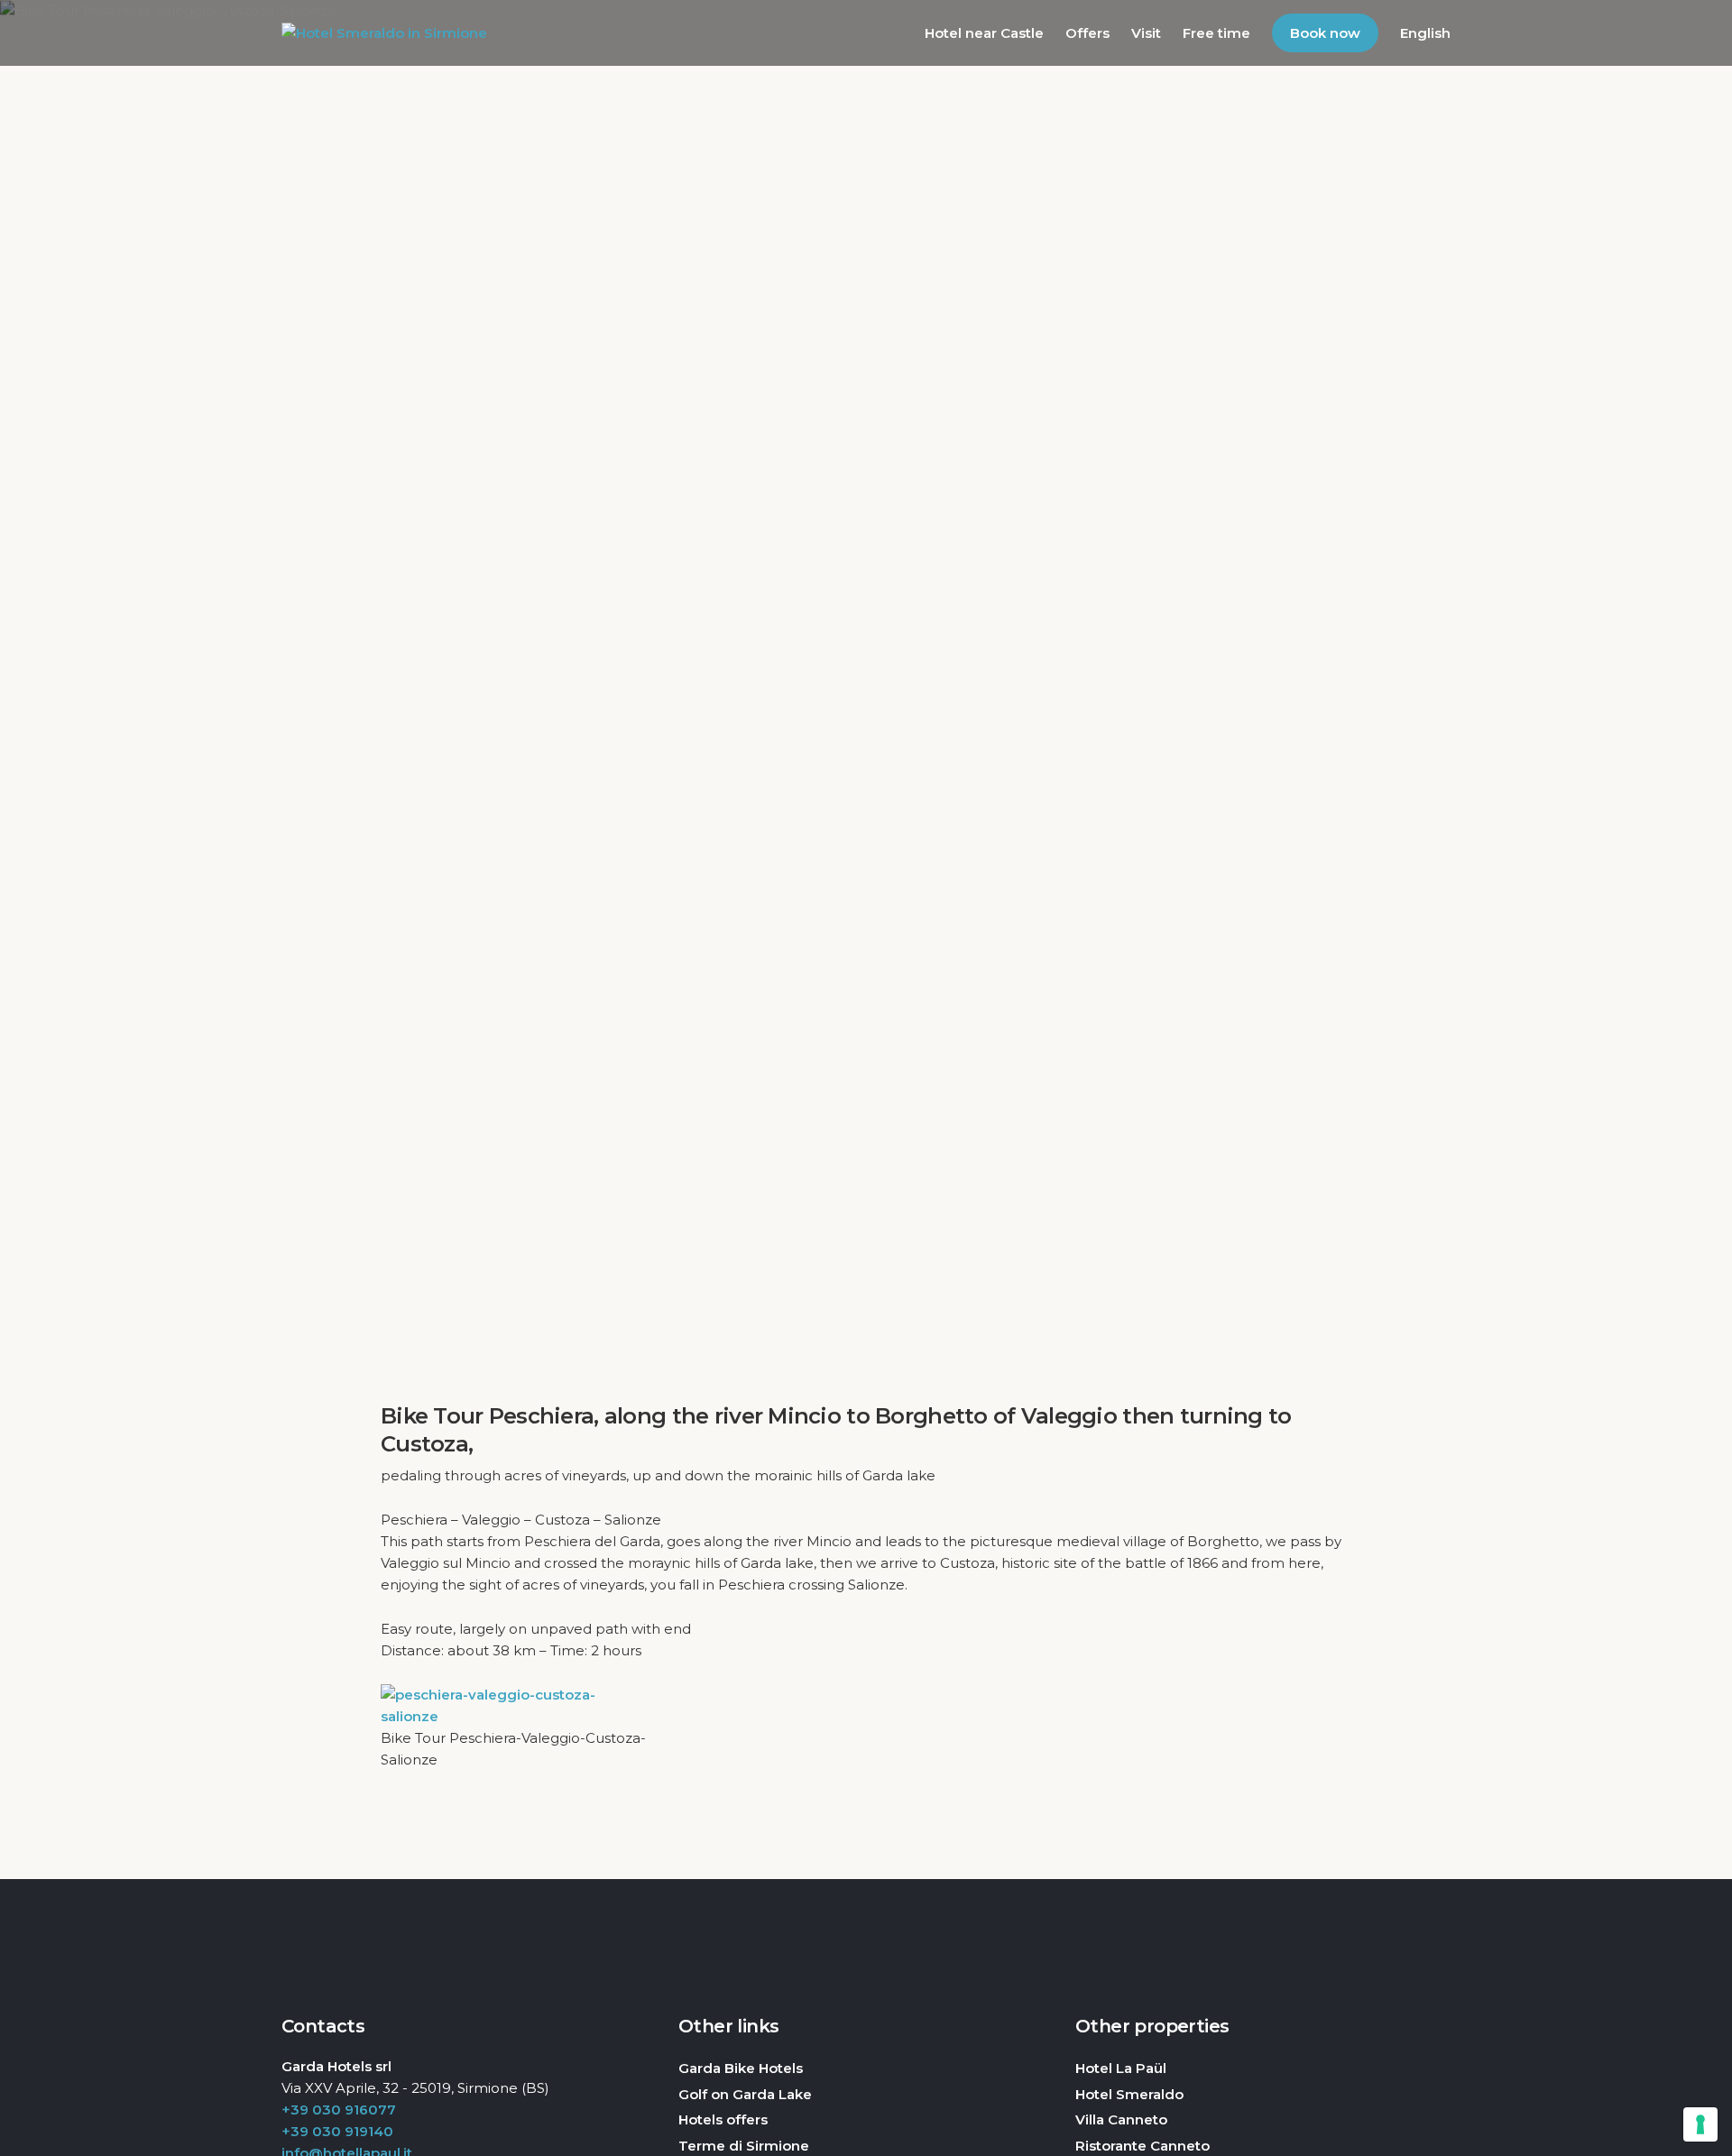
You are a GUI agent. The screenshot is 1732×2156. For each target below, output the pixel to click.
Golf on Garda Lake (745, 2094)
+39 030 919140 (337, 2131)
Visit (1146, 33)
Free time (1216, 33)
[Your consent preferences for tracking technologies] (1700, 2124)
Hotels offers (723, 2119)
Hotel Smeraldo (1129, 2094)
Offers (1087, 33)
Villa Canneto (1121, 2119)
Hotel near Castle (984, 33)
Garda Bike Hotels (741, 2068)
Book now (1325, 33)
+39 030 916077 (339, 2110)
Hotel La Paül (1121, 2068)
